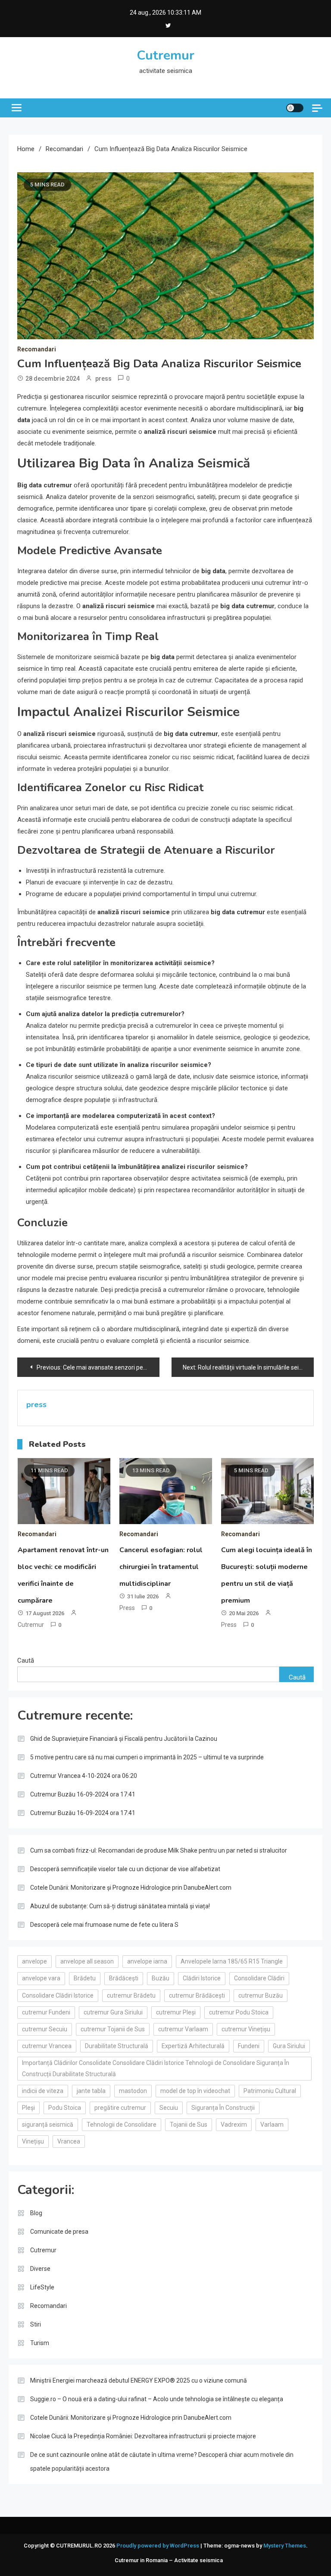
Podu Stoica (65, 2108)
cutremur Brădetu (131, 1995)
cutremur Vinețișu (246, 2029)
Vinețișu (33, 2141)
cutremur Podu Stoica (239, 2012)
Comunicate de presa (59, 2232)
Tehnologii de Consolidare (122, 2125)
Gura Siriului (289, 2046)
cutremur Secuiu (45, 2029)
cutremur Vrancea (47, 2046)
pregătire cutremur (120, 2108)
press (103, 379)
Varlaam (272, 2125)
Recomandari (37, 349)
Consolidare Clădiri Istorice (58, 1995)
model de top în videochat (195, 2091)
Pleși (28, 2108)
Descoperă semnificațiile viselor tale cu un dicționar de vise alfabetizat (125, 1869)
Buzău (161, 1978)
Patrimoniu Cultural (270, 2091)
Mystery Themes (285, 2546)
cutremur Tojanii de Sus (113, 2029)
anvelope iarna (147, 1961)
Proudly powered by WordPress (158, 2546)
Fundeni (249, 2046)
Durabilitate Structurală (117, 2046)
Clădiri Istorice (202, 1978)
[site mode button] (295, 108)
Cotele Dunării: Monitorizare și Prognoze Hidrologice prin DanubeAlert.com (131, 1888)
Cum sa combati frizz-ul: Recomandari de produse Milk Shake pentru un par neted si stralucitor (159, 1850)
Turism (40, 2343)
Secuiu (169, 2108)
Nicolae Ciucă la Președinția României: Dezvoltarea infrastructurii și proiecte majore (143, 2436)
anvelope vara (41, 1978)
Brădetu (85, 1978)
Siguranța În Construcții (223, 2108)
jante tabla (91, 2091)
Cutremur (165, 55)
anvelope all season (87, 1961)
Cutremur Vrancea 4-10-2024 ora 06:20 (84, 1776)
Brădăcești (124, 1978)
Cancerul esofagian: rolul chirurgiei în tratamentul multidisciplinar (161, 1567)
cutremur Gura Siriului (113, 2012)
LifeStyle (42, 2287)
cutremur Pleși (176, 2012)
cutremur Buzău (261, 1995)
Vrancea (69, 2141)
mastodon (133, 2091)
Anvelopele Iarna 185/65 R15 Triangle (232, 1961)
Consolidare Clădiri (259, 1978)
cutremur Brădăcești (197, 1995)
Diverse (40, 2269)
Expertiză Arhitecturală (193, 2046)
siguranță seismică (48, 2125)
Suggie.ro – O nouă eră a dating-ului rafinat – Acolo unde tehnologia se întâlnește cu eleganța (157, 2399)
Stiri (36, 2324)
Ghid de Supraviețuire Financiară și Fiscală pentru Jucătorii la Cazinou (124, 1739)
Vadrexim (234, 2125)
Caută (26, 1661)
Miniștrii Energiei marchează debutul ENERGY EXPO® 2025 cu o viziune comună (139, 2380)
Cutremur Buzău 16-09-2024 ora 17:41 (83, 1794)
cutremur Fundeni (46, 2012)
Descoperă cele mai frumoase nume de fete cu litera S (104, 1925)
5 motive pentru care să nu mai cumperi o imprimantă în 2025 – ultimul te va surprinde (147, 1757)
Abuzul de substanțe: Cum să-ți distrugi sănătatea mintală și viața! (120, 1906)
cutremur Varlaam (183, 2029)
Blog (36, 2213)
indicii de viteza (43, 2091)
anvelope (34, 1961)
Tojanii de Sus (189, 2125)
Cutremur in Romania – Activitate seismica (169, 2560)
